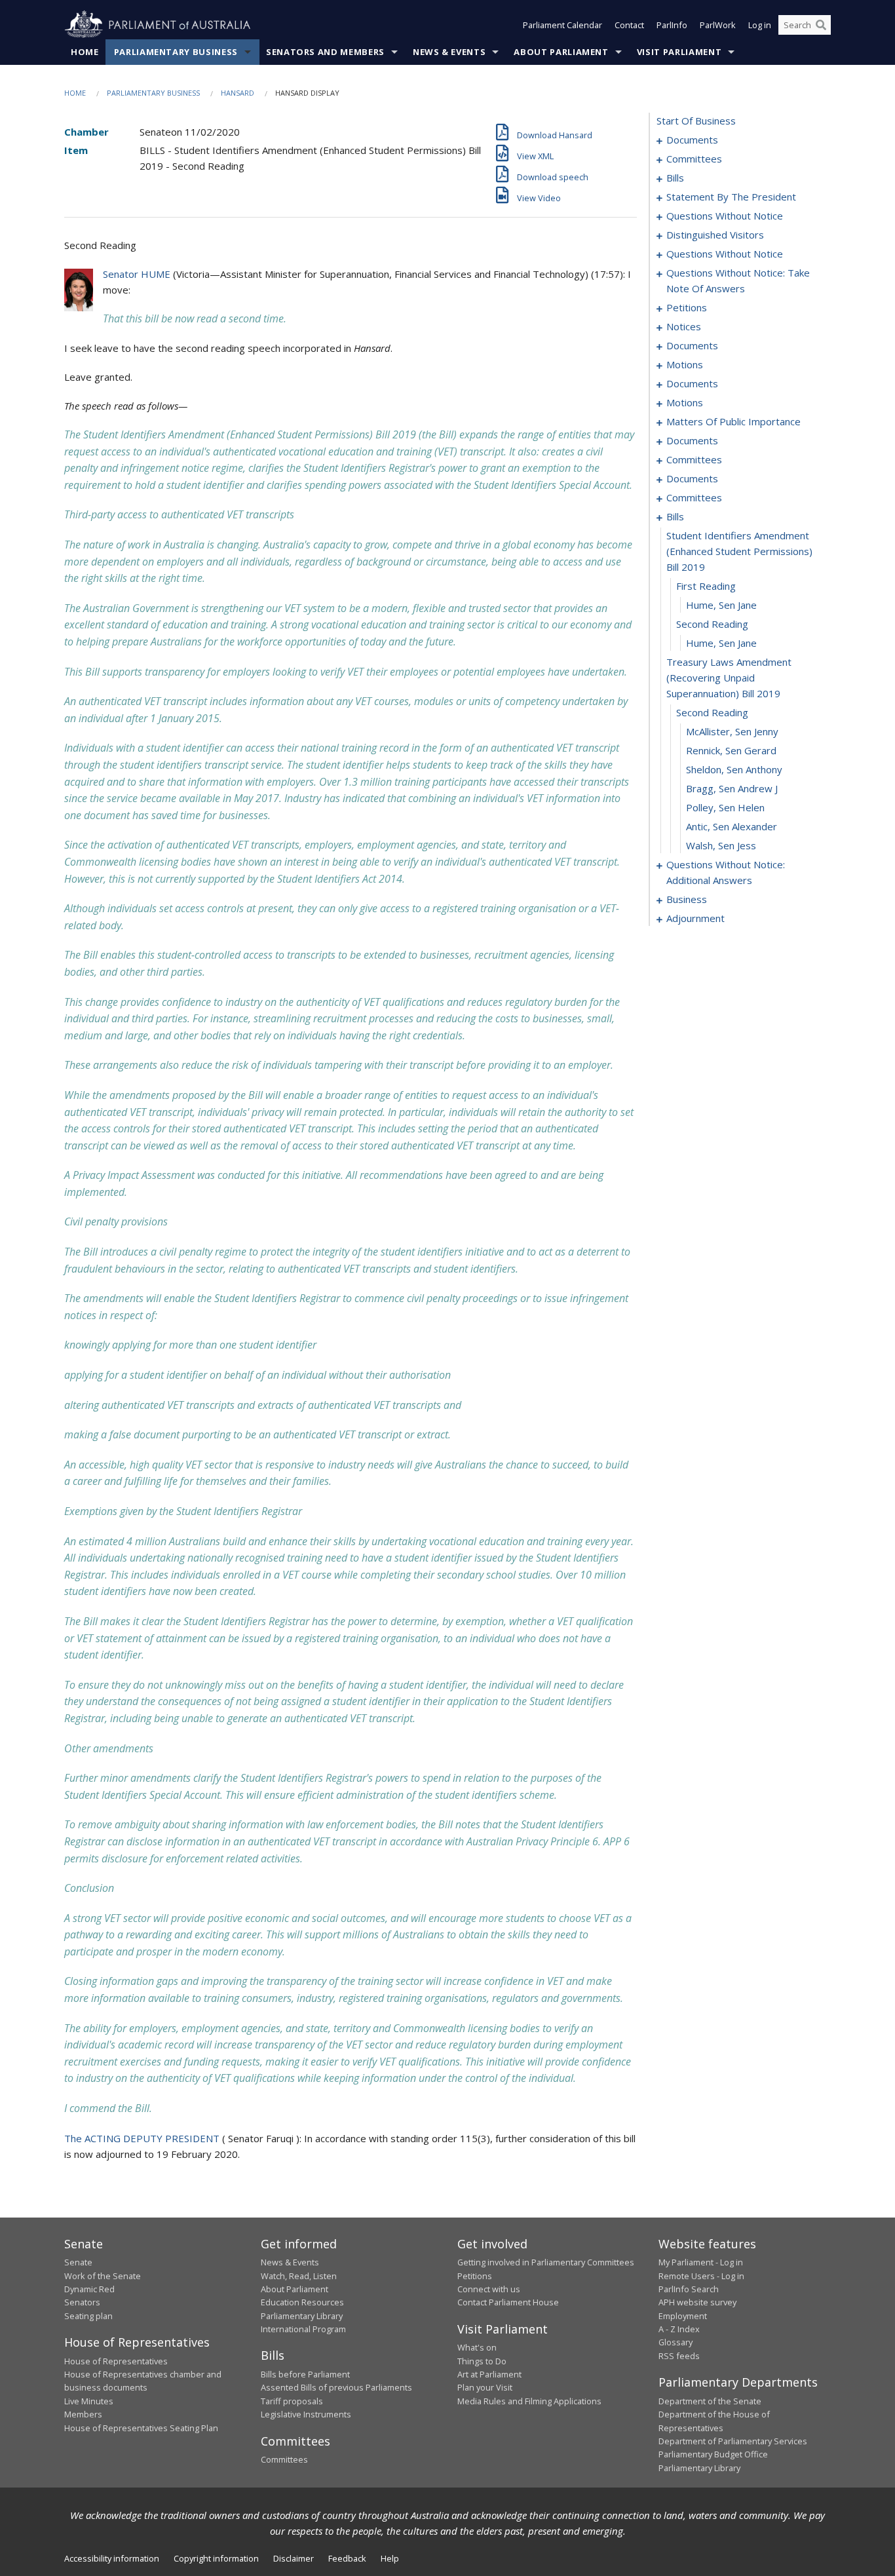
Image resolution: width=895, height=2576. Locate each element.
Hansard (238, 93)
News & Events (449, 52)
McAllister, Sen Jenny (732, 731)
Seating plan (88, 2316)
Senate (78, 2262)
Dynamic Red (89, 2289)
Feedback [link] (347, 2558)
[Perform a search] (821, 25)
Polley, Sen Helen (725, 807)
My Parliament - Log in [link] (701, 2262)
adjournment (695, 918)
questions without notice (725, 216)
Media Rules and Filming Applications (529, 2401)
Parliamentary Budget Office (713, 2454)
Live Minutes (89, 2401)
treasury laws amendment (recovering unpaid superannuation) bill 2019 (729, 678)
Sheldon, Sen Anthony (734, 769)
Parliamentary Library (302, 2316)
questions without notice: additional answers (726, 872)
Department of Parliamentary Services (733, 2441)
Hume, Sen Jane (721, 605)
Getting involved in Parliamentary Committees (546, 2262)
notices (684, 326)
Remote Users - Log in (701, 2276)
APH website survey (697, 2302)
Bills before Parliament (305, 2374)
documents (692, 140)
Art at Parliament (489, 2374)
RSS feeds (679, 2356)
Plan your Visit (485, 2387)
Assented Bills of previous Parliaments (336, 2387)
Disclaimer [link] (294, 2558)
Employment (683, 2316)
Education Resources (302, 2302)
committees (694, 159)
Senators (82, 2302)
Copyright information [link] (216, 2558)
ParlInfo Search (689, 2289)
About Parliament (561, 52)
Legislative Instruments (306, 2414)
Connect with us (489, 2289)
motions (685, 364)
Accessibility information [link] (112, 2558)
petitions (687, 307)
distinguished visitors (715, 235)
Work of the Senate (103, 2276)
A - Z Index (679, 2329)
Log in (760, 25)
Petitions (475, 2276)
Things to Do (482, 2361)
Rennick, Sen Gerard (731, 750)
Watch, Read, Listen (299, 2276)
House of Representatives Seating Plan (141, 2428)
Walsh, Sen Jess (721, 845)
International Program (303, 2329)
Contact (629, 25)
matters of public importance (733, 421)
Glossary (676, 2342)
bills (675, 178)
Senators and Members (325, 52)
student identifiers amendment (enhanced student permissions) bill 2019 (739, 551)
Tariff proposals (292, 2401)
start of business (696, 121)
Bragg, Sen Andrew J (732, 788)
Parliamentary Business (176, 52)
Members (83, 2414)
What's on (477, 2347)
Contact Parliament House (508, 2302)
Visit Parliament (679, 52)
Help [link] (390, 2558)
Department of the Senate (710, 2401)
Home (85, 52)
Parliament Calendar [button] (562, 25)
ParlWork (718, 25)
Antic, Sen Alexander (732, 826)
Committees (284, 2459)
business (687, 899)
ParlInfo (672, 25)
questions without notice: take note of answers (738, 280)
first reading (706, 586)
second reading (712, 624)
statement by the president (731, 197)
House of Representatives (116, 2361)
